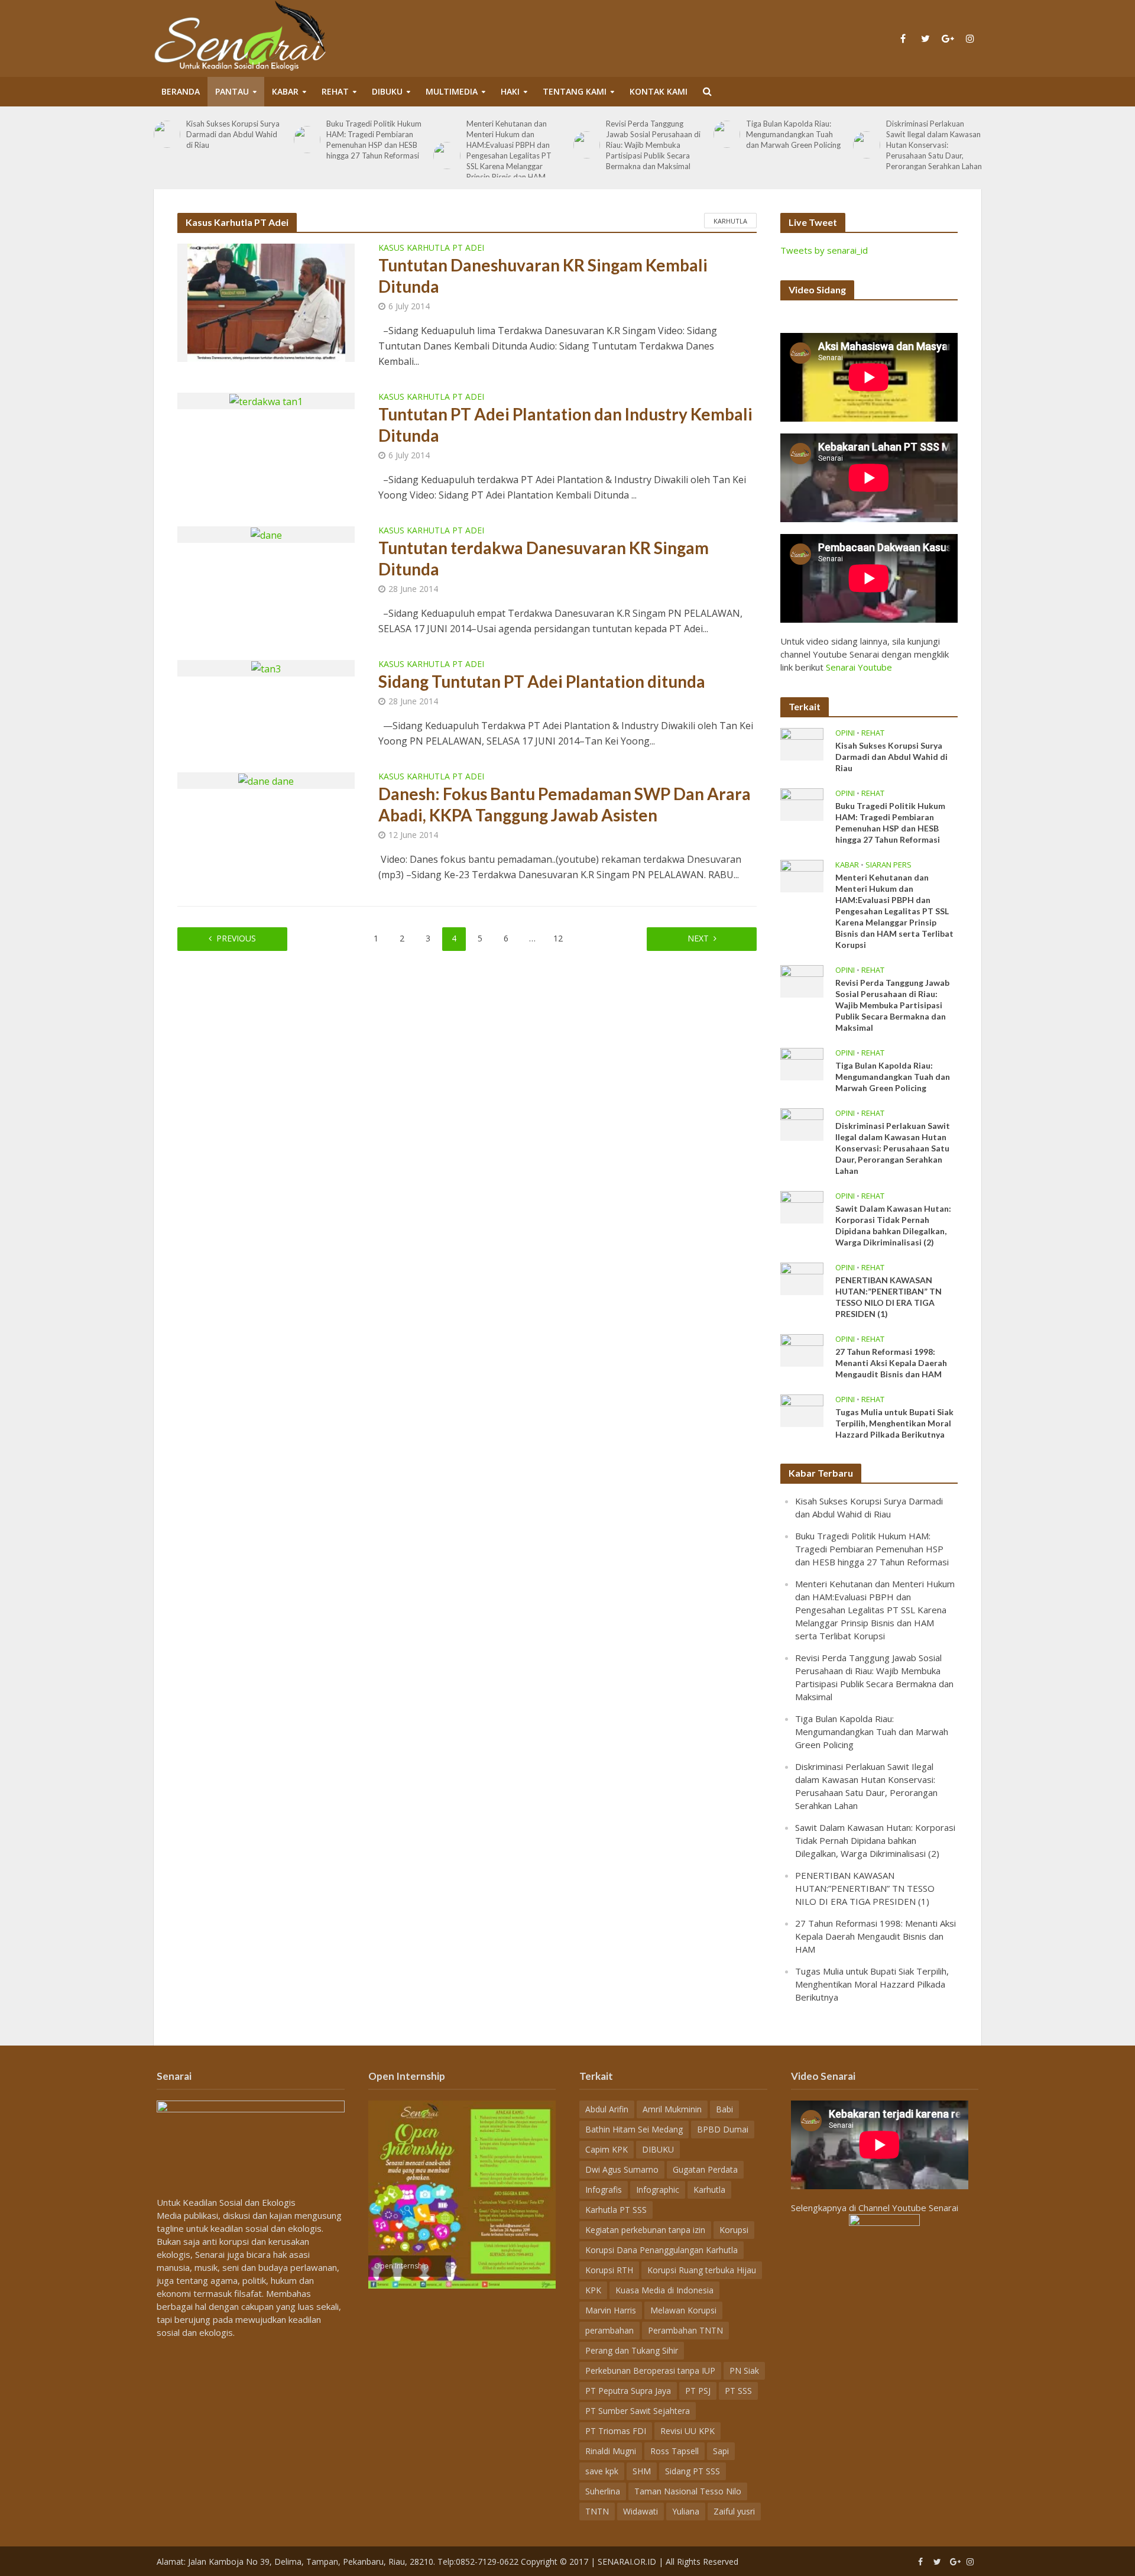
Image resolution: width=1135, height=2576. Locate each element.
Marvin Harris (611, 2310)
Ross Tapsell (674, 2451)
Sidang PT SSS (693, 2471)
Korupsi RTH (609, 2270)
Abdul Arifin (607, 2109)
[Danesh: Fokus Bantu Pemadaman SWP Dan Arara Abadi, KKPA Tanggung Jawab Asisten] (266, 780)
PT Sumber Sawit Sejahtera (638, 2411)
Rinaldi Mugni (611, 2451)
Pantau (232, 91)
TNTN (597, 2511)
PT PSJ (698, 2391)
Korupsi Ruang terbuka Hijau (702, 2270)
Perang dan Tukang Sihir (632, 2350)
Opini (845, 733)
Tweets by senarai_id (824, 250)
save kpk (602, 2471)
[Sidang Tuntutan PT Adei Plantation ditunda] (266, 668)
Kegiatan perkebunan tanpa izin (645, 2230)
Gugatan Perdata (705, 2169)
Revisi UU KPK (688, 2431)
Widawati (641, 2511)
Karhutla (730, 221)
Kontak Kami (659, 91)
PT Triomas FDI (616, 2431)
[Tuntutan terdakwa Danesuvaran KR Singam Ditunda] (266, 534)
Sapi (721, 2451)
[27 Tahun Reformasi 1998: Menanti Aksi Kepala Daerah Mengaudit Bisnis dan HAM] (802, 1349)
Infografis (604, 2190)
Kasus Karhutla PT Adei (431, 248)
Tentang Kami (575, 91)
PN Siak (744, 2370)
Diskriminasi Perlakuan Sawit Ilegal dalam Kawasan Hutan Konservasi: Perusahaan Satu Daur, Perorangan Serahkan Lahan (934, 145)
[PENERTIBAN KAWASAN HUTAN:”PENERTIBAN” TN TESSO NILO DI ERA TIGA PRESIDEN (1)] (802, 1277)
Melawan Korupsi (683, 2310)
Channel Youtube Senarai (908, 2208)
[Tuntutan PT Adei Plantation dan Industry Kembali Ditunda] (266, 400)
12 (558, 938)
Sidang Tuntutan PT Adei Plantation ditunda (542, 681)
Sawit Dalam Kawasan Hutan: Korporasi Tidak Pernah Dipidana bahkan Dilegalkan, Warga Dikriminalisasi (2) (893, 1225)
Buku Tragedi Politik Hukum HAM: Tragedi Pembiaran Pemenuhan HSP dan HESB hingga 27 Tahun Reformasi (374, 140)
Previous (236, 938)
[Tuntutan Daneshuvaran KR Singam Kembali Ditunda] (266, 302)
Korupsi (734, 2230)
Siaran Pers (888, 865)
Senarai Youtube (859, 667)
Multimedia (452, 91)
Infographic (658, 2190)
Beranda (181, 91)
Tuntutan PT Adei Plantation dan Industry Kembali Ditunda (565, 425)
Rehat (335, 91)
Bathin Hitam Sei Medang (634, 2129)
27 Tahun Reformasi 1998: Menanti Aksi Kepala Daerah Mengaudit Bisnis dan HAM (891, 1363)
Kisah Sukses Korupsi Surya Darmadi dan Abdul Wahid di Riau (233, 134)
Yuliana (686, 2511)
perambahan (609, 2330)
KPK (593, 2290)
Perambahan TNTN (685, 2330)
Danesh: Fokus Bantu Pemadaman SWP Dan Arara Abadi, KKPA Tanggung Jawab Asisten (565, 804)
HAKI (510, 91)
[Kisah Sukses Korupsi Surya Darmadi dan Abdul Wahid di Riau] (167, 134)
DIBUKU (387, 91)
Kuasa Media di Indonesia (664, 2290)
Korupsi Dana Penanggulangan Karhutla (661, 2250)
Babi (724, 2109)
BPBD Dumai (723, 2129)
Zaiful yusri (734, 2511)
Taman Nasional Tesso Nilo (688, 2491)
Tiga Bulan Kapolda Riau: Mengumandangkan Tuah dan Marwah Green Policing (793, 134)
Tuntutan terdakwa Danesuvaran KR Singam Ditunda (544, 558)
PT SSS (738, 2391)
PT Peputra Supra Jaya (628, 2391)
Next (698, 938)
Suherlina (603, 2491)
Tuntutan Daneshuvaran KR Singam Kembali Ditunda (543, 276)
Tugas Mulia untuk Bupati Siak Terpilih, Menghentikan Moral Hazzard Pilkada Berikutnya (894, 1423)
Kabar (285, 91)
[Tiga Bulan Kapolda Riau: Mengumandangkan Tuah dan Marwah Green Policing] (727, 134)
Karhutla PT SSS (616, 2210)
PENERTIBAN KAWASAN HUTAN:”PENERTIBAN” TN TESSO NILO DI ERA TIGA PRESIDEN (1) (888, 1297)
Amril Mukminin (672, 2109)
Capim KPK (607, 2149)
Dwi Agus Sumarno (622, 2169)
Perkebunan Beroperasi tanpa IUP (650, 2370)
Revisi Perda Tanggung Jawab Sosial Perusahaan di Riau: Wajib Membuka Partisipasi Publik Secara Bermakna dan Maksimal (653, 145)
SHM (642, 2471)
